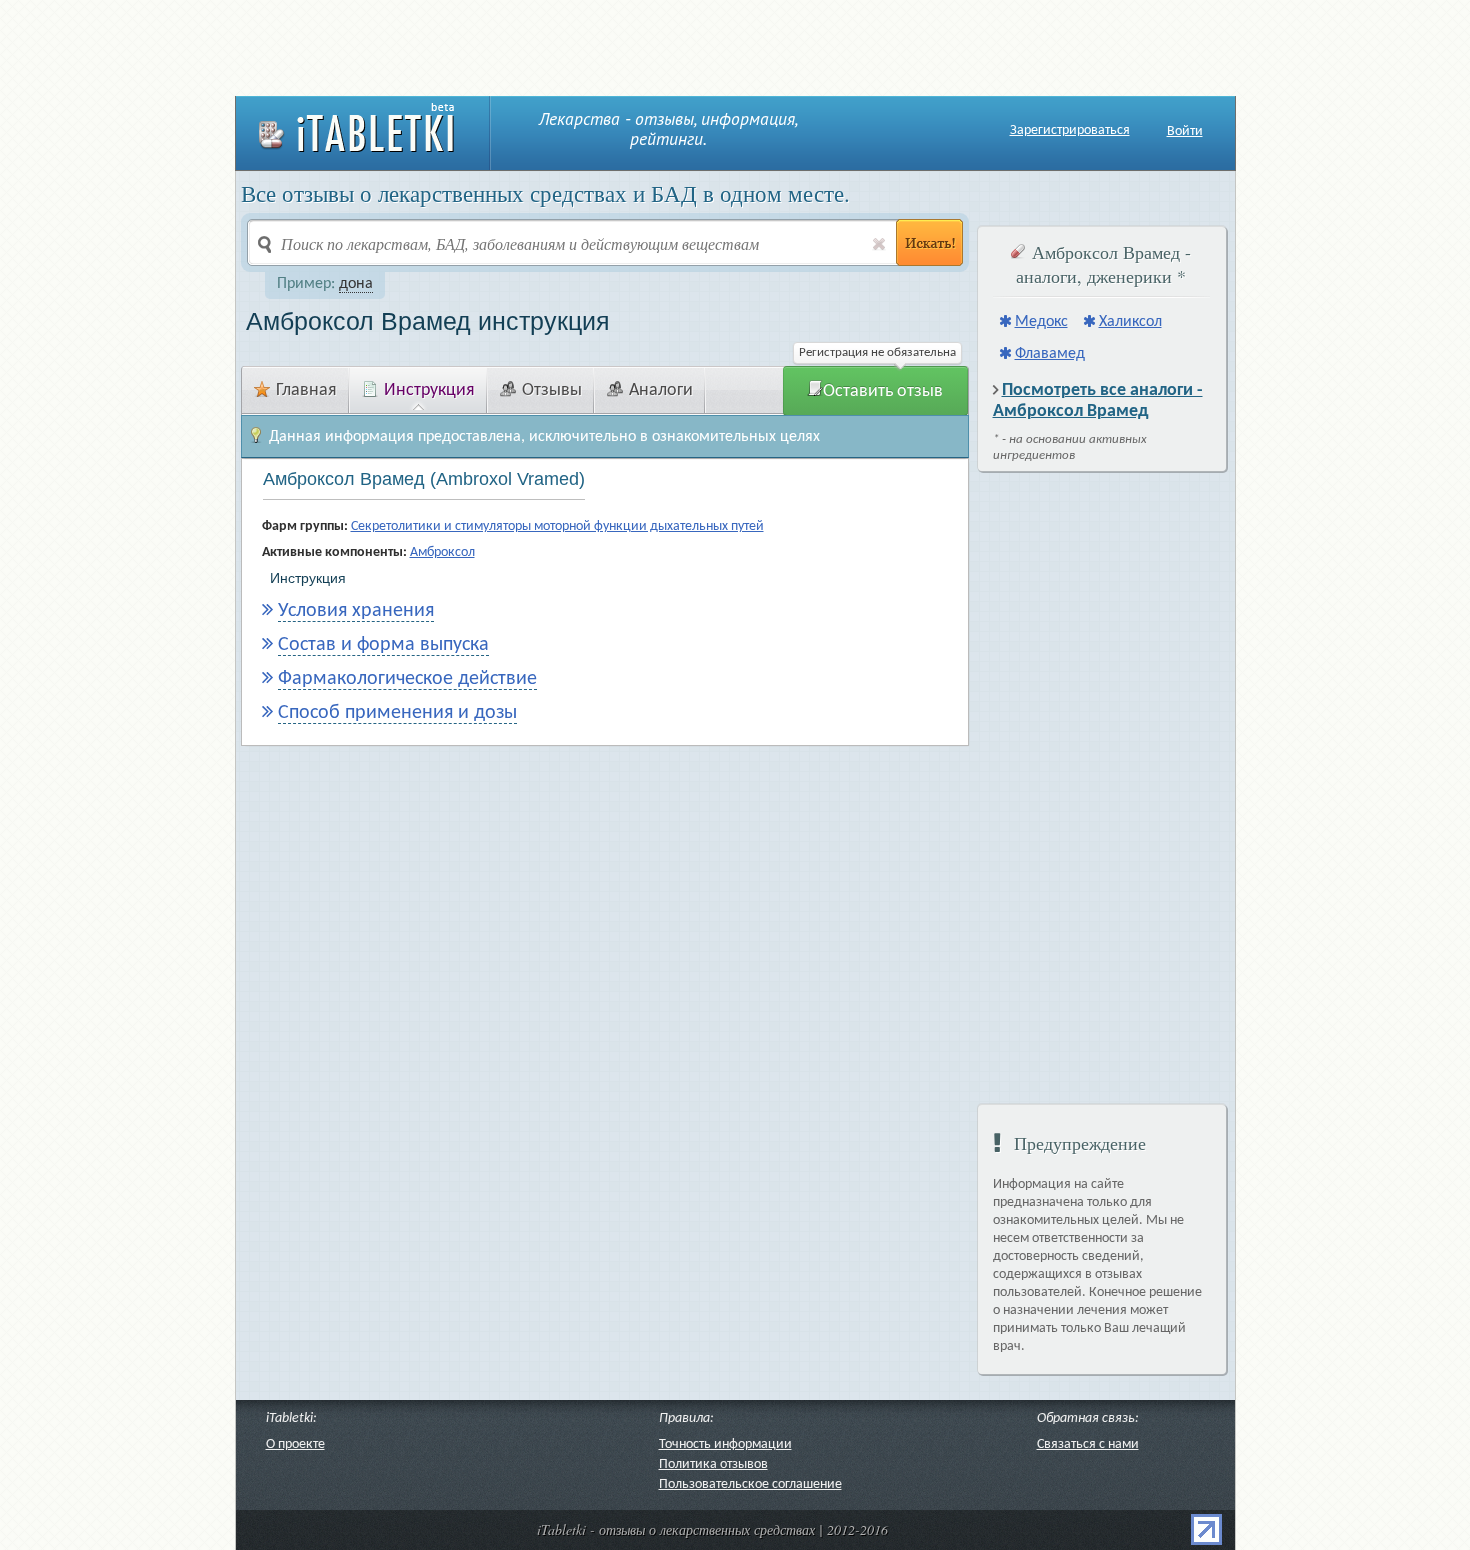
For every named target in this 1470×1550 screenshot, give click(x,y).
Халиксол (1130, 322)
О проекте (295, 1444)
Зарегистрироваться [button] (1070, 131)
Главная (306, 390)
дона (356, 284)
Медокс (1041, 322)
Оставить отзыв (883, 391)
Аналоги (661, 390)
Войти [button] (1185, 131)
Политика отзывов (713, 1464)
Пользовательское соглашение (750, 1484)
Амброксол (442, 552)
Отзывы (552, 390)
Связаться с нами (1088, 1444)
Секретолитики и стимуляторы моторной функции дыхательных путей (557, 526)
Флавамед (1050, 354)
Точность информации (725, 1444)
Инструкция (429, 390)
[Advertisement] (735, 45)
